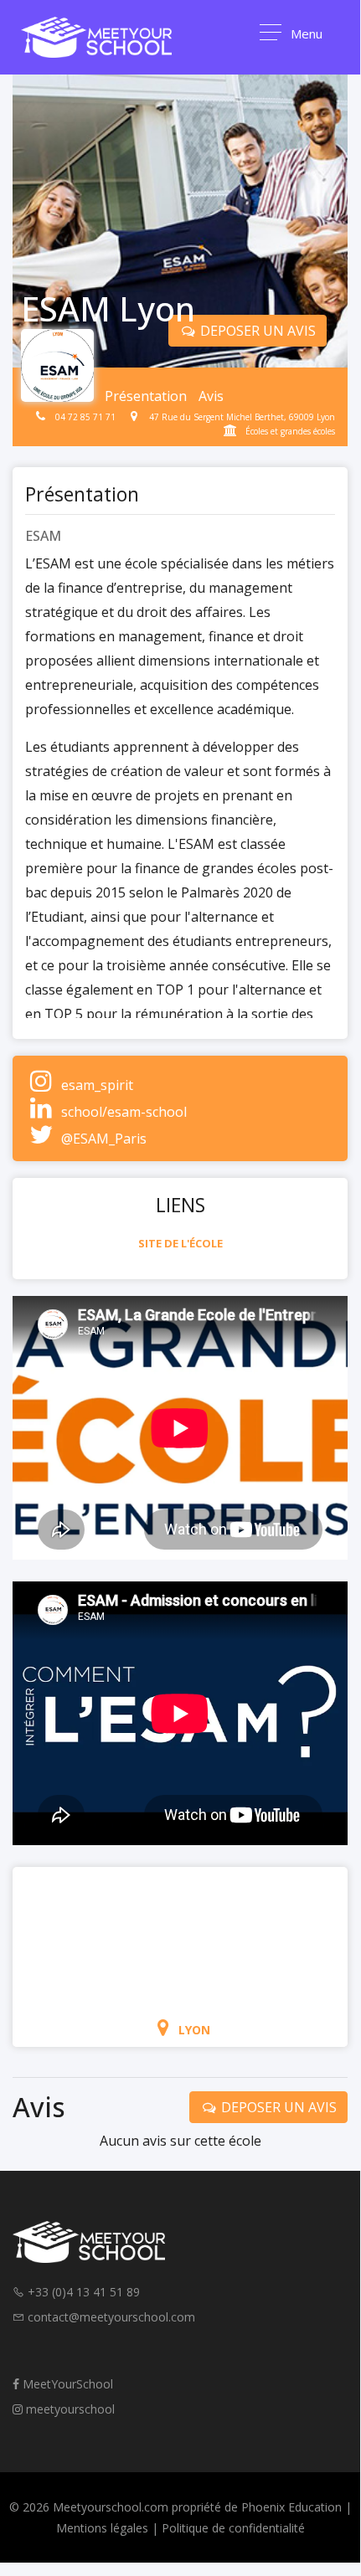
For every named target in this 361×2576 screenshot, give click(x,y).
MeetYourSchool (66, 2384)
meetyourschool (69, 2409)
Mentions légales (102, 2528)
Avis (211, 396)
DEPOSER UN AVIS (256, 331)
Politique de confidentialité (233, 2528)
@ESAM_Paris (104, 1139)
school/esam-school (124, 1112)
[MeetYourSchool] (96, 37)
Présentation (146, 396)
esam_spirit (97, 1085)
